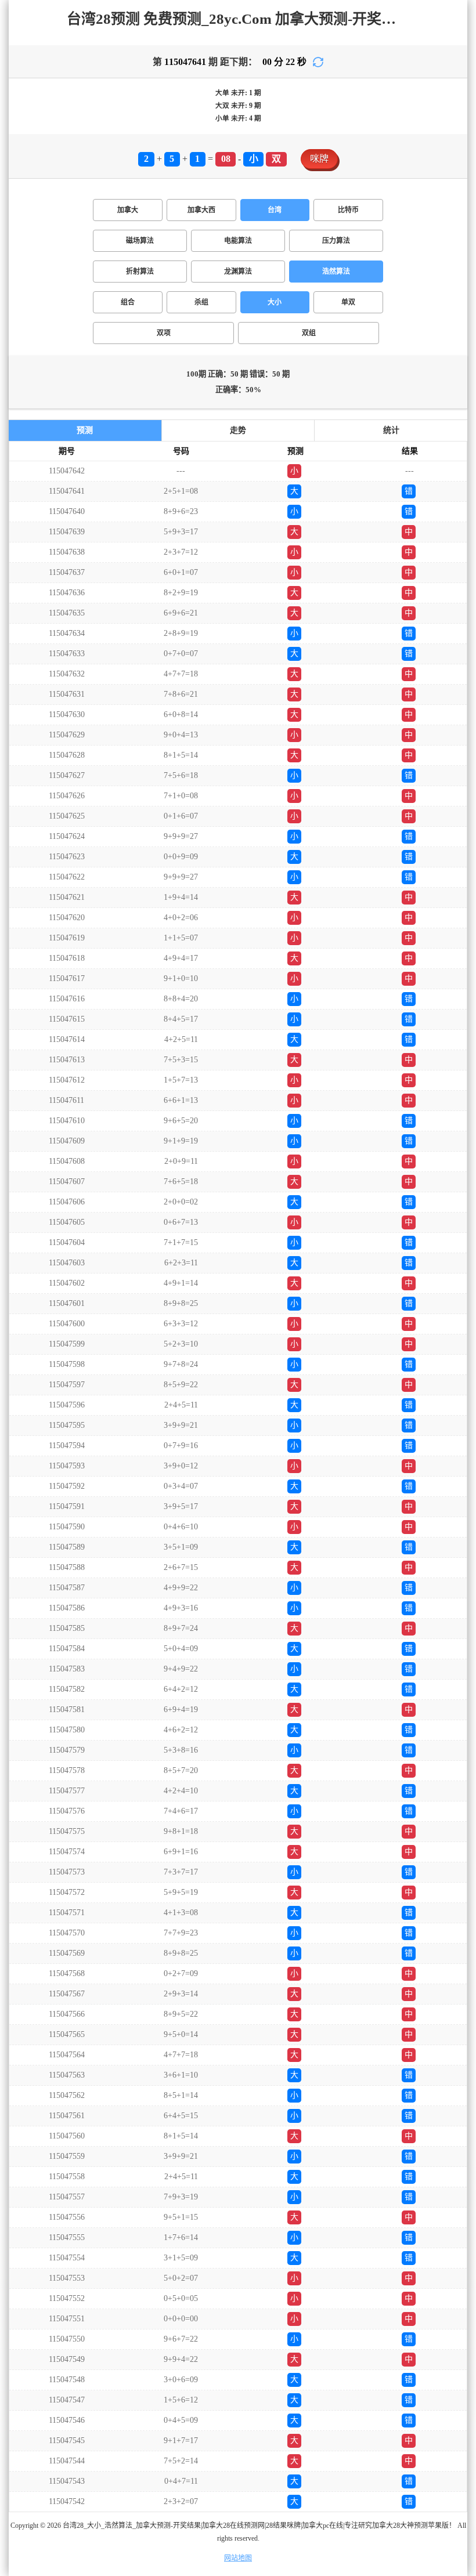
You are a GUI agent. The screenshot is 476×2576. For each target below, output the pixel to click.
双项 (164, 333)
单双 (348, 302)
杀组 (201, 302)
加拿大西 (201, 210)
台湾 (275, 210)
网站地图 (238, 2558)
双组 (309, 333)
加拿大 (128, 210)
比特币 (348, 210)
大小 (275, 302)
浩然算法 (336, 272)
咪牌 (319, 159)
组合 (128, 302)
